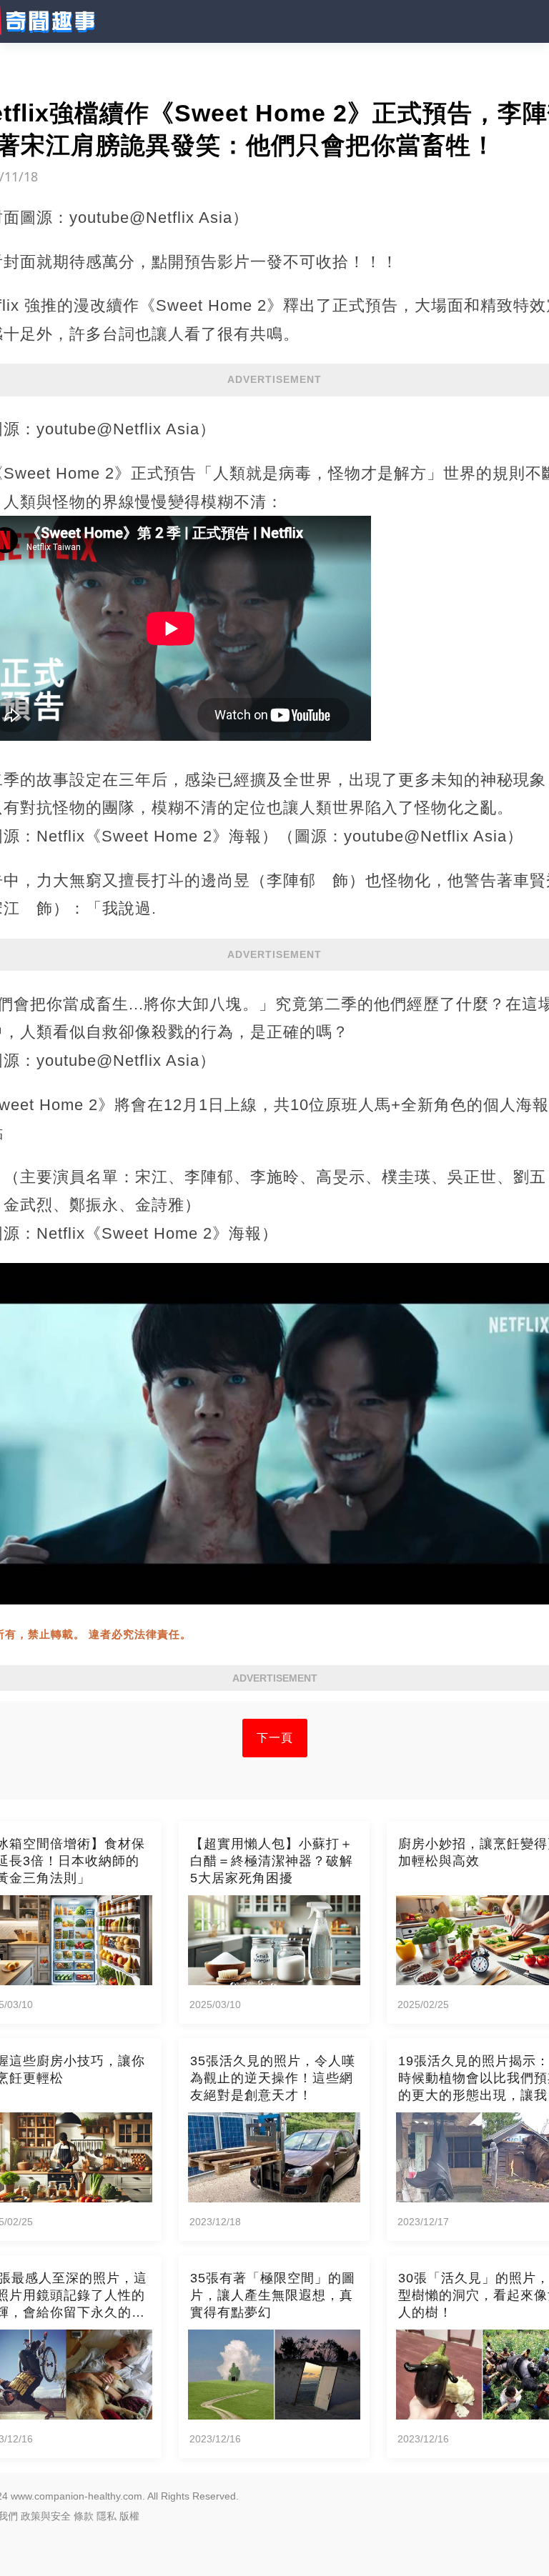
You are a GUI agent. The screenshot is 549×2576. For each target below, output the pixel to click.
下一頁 (275, 1738)
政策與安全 (46, 2516)
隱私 (107, 2516)
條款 (84, 2516)
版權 (129, 2516)
